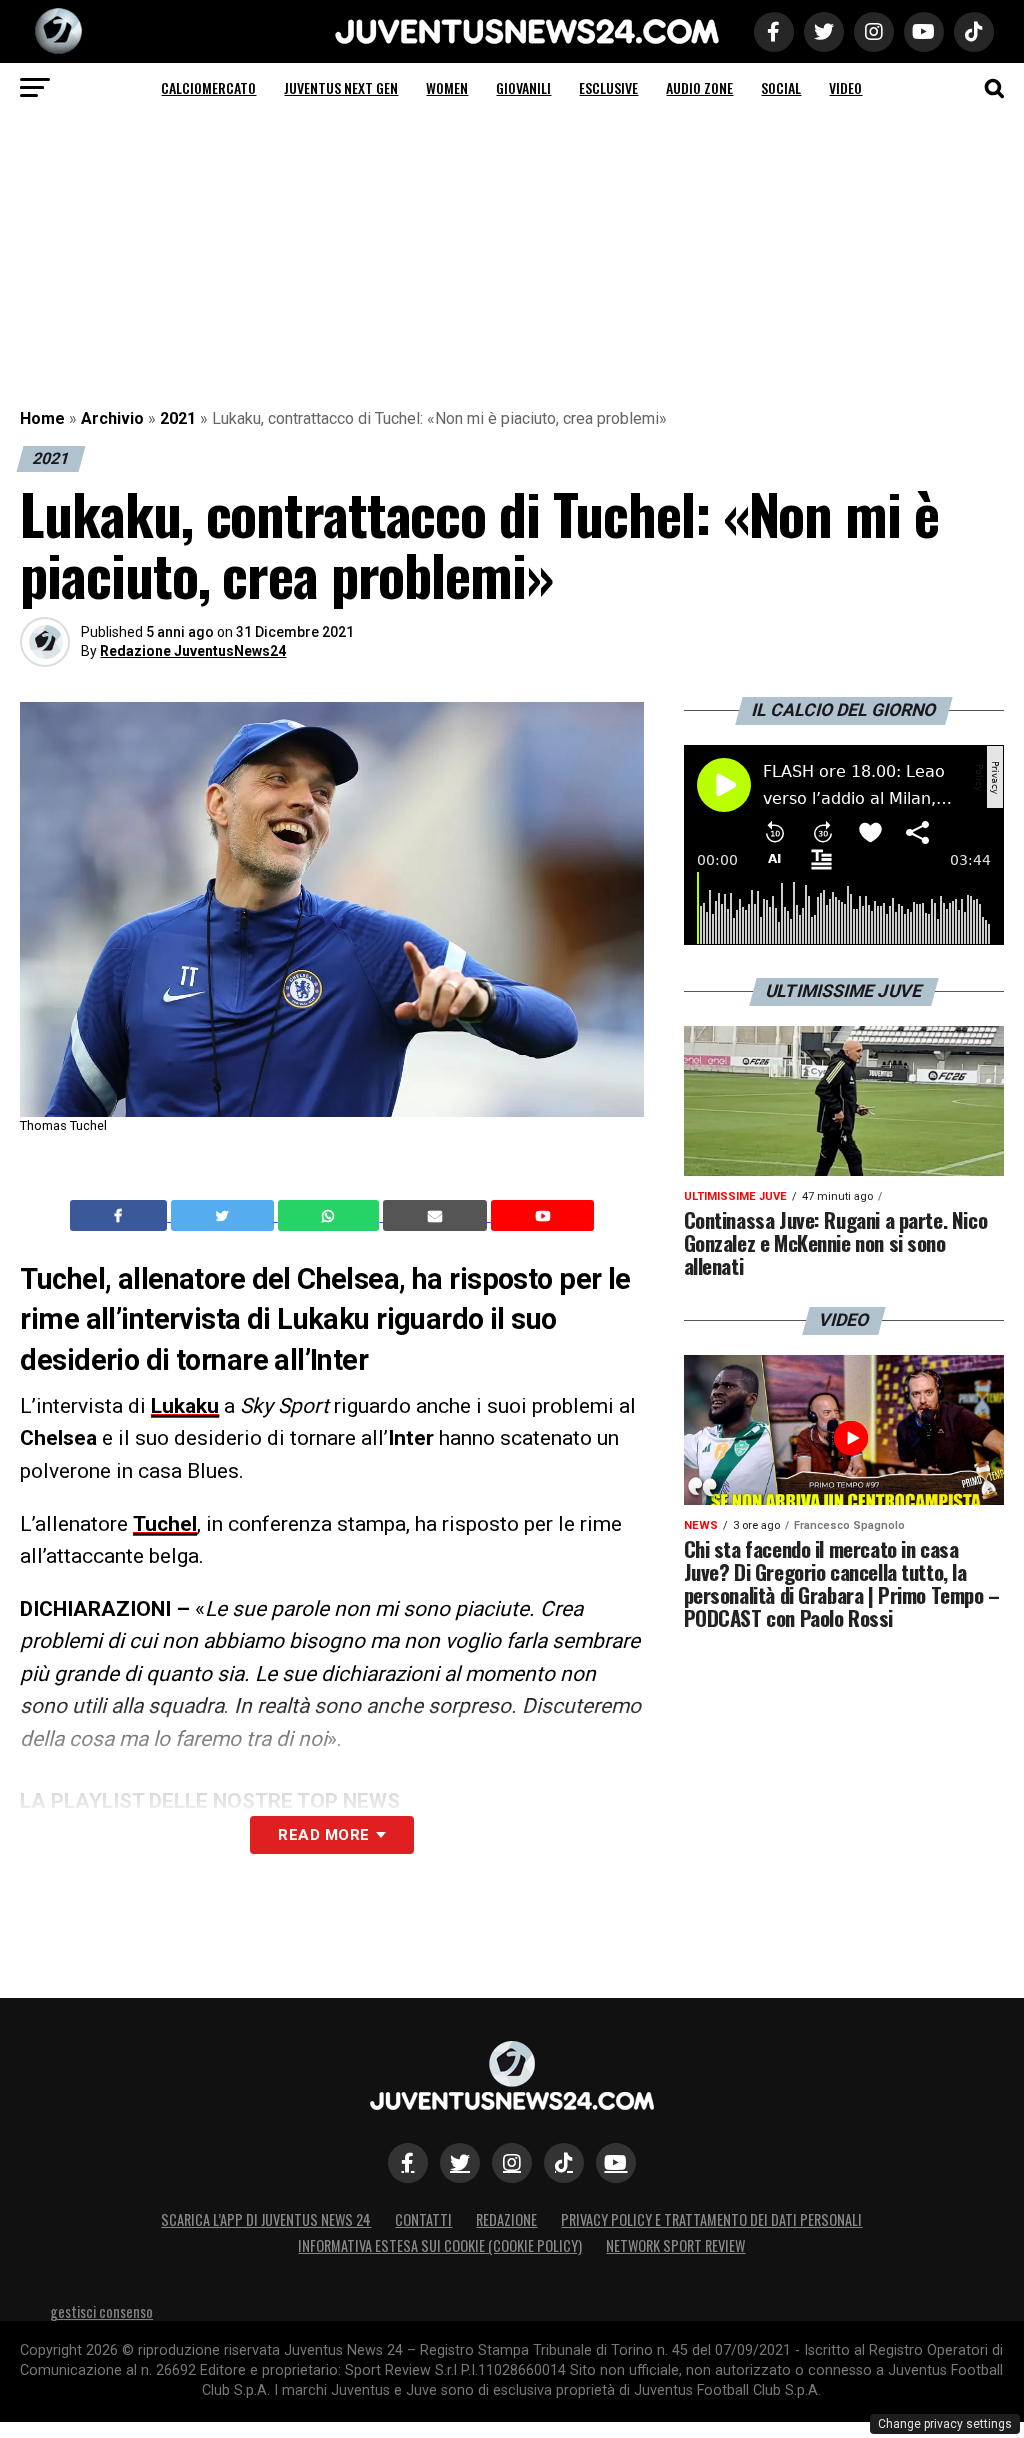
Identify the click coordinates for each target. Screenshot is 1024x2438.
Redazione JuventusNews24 (193, 651)
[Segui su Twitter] (460, 2163)
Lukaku (185, 1406)
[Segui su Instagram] (512, 2163)
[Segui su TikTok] (564, 2163)
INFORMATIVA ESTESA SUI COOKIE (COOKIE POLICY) (440, 2245)
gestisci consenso (101, 2311)
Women (447, 87)
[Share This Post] (331, 1216)
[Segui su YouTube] (616, 2163)
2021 (178, 418)
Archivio (112, 418)
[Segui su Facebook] (408, 2163)
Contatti (423, 2219)
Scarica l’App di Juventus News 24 (266, 2219)
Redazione (506, 2219)
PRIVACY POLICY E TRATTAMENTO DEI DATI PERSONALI (711, 2219)
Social (781, 87)
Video (845, 87)
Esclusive (608, 87)
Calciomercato (208, 87)
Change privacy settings (945, 2424)
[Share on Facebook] (121, 1216)
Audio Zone (699, 87)
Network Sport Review (675, 2245)
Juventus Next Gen (341, 87)
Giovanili (523, 87)
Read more (323, 1835)
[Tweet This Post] (224, 1216)
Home (42, 418)
